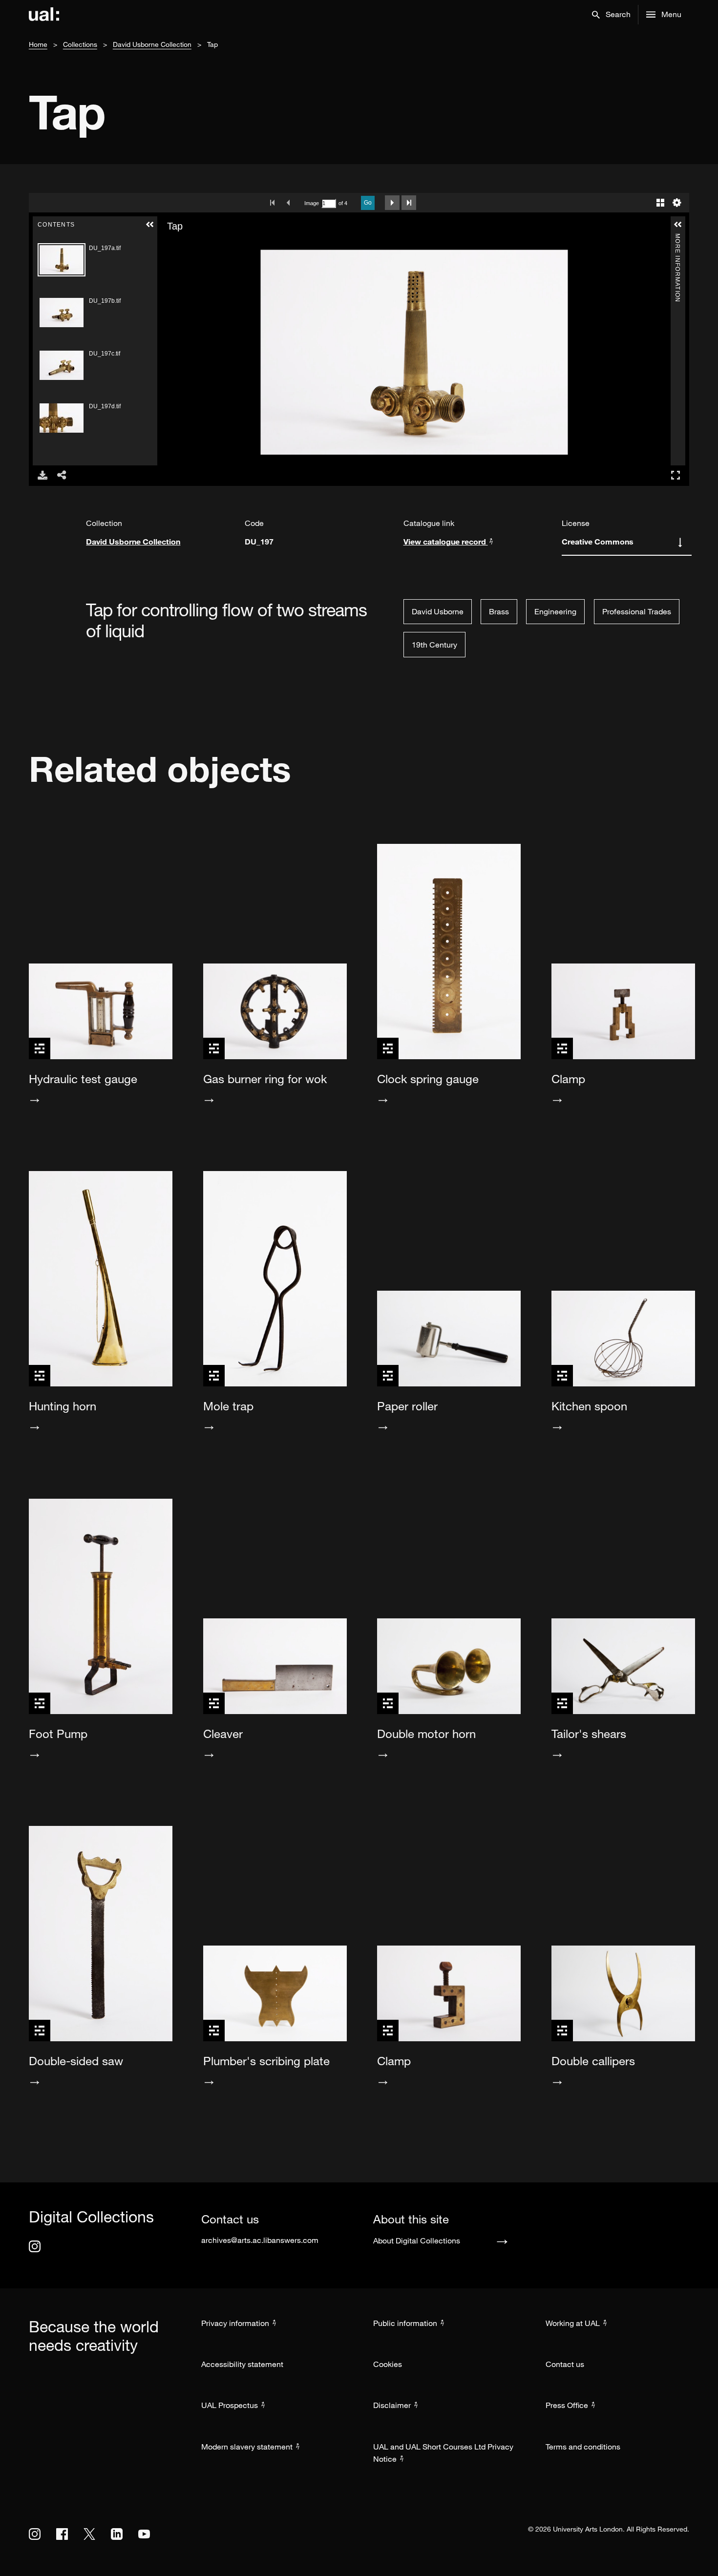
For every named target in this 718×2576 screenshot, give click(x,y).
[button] (611, 15)
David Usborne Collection (152, 44)
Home (38, 44)
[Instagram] (35, 2246)
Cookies (388, 2364)
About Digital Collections (417, 2241)
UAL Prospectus (230, 2405)
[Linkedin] (117, 2534)
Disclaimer (392, 2405)
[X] (89, 2534)
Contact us (565, 2364)
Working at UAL (573, 2323)
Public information (405, 2323)
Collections (80, 44)
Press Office (567, 2405)
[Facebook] (62, 2534)
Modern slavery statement (247, 2447)
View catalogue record (446, 541)
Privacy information (235, 2323)
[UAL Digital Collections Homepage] (44, 15)
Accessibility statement (242, 2364)
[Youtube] (144, 2534)
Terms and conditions (583, 2447)
